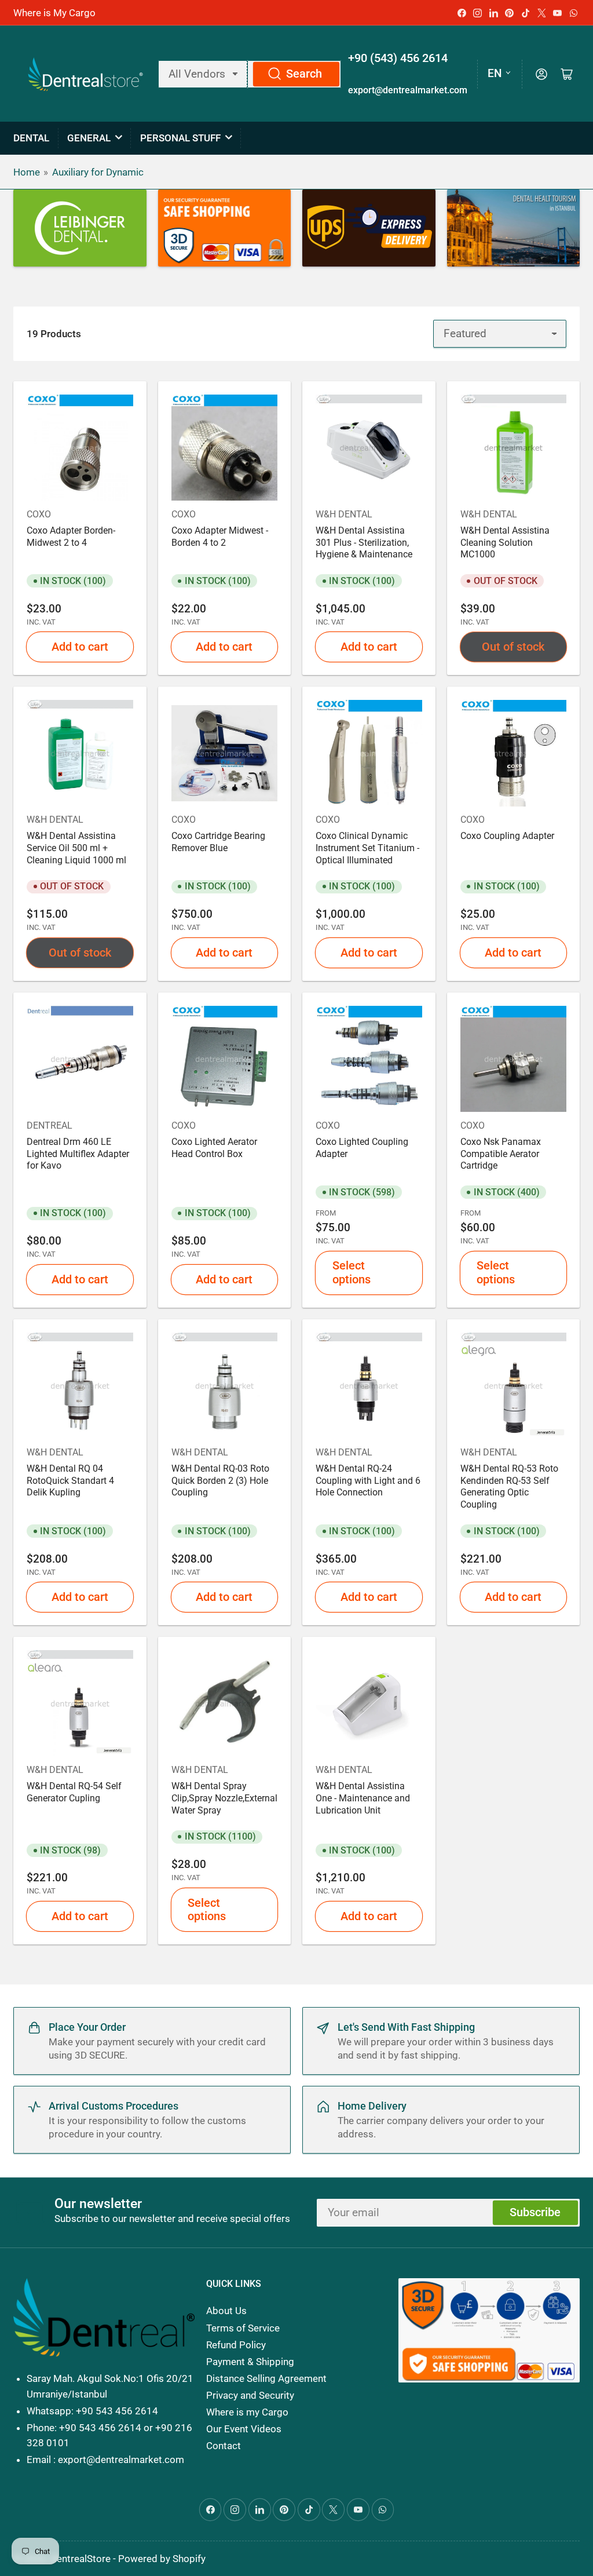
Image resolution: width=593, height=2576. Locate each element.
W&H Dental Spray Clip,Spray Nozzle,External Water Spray (224, 1798)
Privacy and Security (250, 2395)
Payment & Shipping (250, 2362)
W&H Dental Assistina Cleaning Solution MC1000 (505, 543)
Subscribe (535, 2212)
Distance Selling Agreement (266, 2378)
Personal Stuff (180, 138)
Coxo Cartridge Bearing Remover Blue (218, 842)
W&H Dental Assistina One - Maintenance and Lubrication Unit (363, 1798)
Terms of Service (243, 2328)
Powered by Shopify (162, 2559)
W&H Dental (344, 514)
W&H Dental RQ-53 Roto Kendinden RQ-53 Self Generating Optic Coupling (509, 1487)
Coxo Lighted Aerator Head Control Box (214, 1148)
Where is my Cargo (247, 2412)
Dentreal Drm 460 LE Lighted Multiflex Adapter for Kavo (78, 1154)
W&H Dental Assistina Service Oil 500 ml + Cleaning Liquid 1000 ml (76, 848)
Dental (31, 138)
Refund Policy (236, 2345)
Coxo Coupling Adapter (507, 836)
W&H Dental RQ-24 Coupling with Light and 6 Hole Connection (368, 1481)
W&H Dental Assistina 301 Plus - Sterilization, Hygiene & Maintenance (364, 543)
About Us (226, 2311)
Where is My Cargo (54, 13)
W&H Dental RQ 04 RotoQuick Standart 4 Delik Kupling (70, 1481)
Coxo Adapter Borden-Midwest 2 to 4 (71, 537)
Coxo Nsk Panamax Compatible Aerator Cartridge (501, 1154)
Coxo (39, 514)
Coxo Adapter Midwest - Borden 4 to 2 (220, 537)
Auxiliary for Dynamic (98, 172)
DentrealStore (80, 2559)
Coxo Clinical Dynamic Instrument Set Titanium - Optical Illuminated (367, 848)
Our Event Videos (244, 2429)
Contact (224, 2446)
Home (27, 172)
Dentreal (50, 1125)
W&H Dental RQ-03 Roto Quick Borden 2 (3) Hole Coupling (220, 1481)
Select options (352, 1272)
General (89, 138)
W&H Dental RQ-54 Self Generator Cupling (74, 1792)
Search (304, 74)
